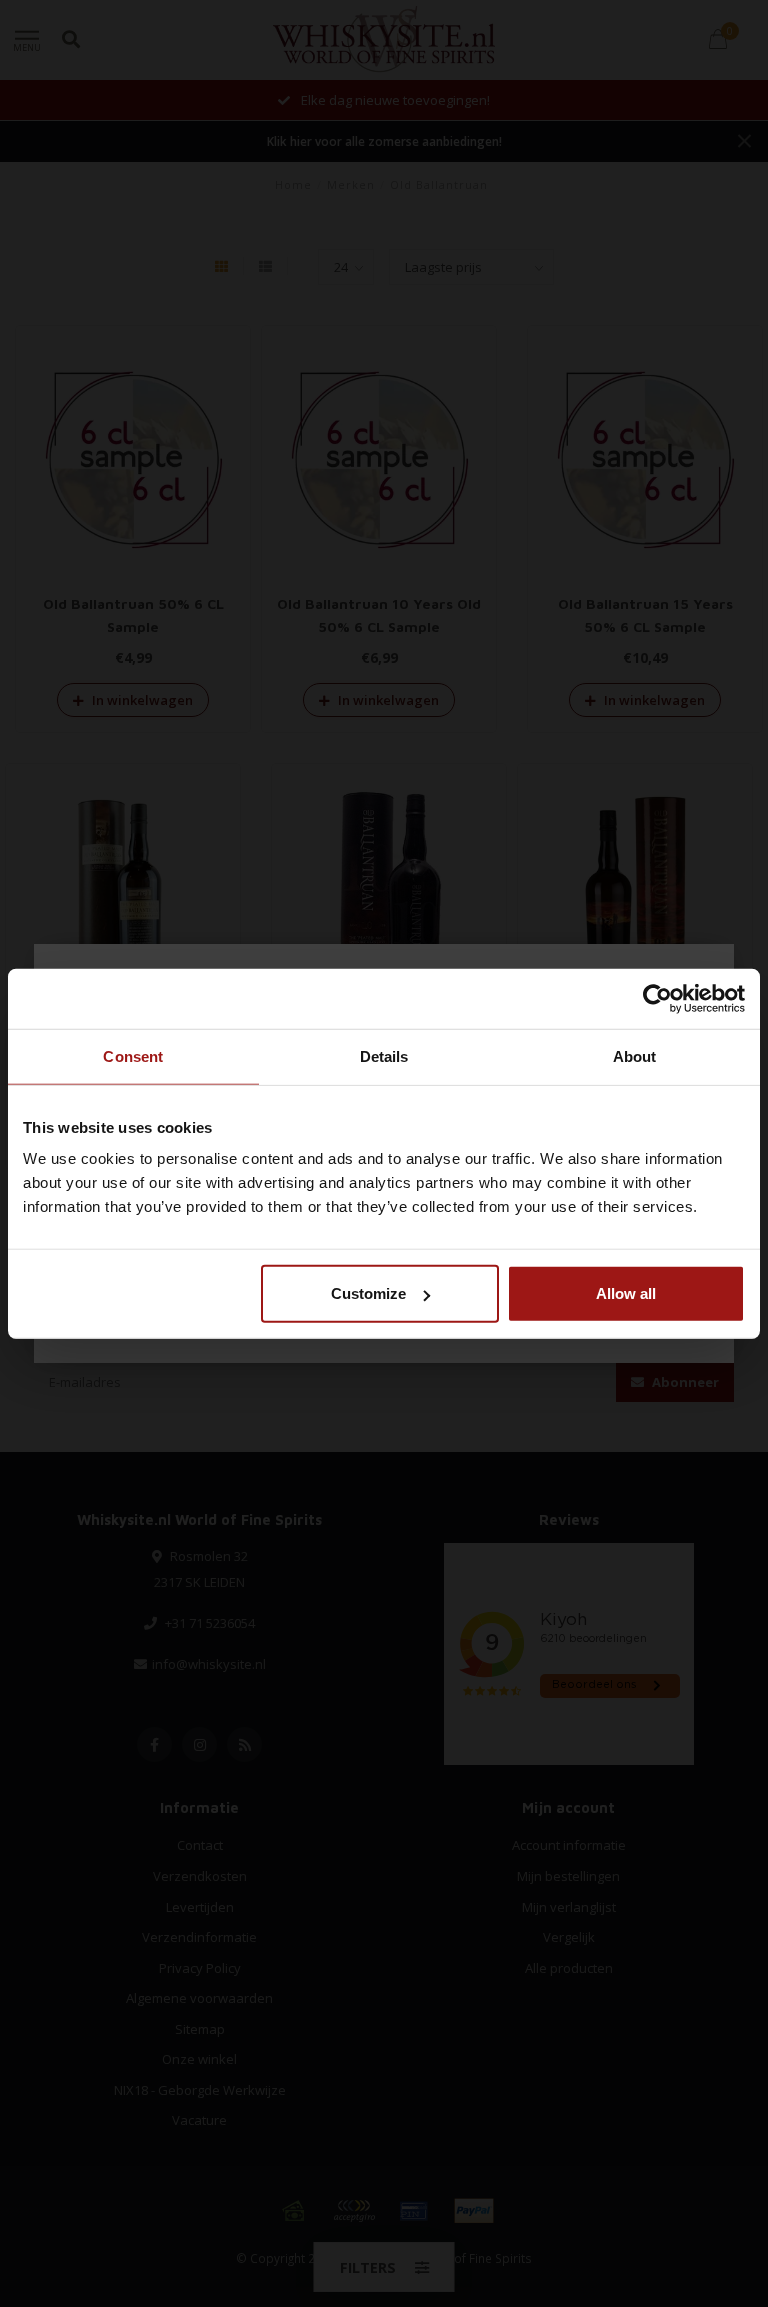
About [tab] (635, 1055)
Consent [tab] (133, 1055)
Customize (368, 1293)
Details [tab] (384, 1055)
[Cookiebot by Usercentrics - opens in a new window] (657, 998)
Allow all (626, 1293)
